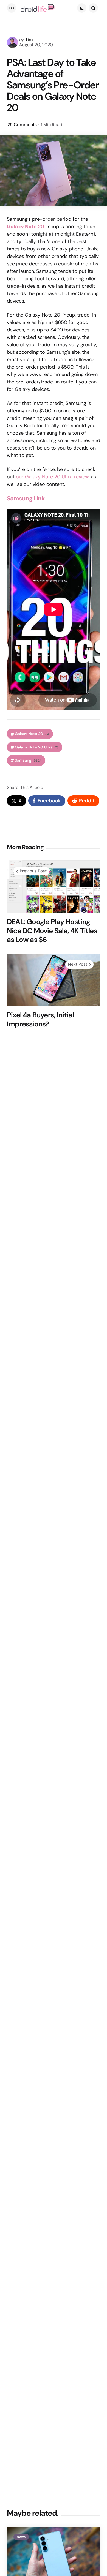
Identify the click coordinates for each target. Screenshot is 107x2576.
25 (22, 125)
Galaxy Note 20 (32, 734)
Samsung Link (26, 498)
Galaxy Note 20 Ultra (37, 747)
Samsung (28, 760)
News (21, 2537)
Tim (29, 40)
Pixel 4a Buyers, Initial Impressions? (40, 1019)
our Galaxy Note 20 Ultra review (52, 477)
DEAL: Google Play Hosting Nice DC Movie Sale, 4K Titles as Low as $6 (52, 931)
